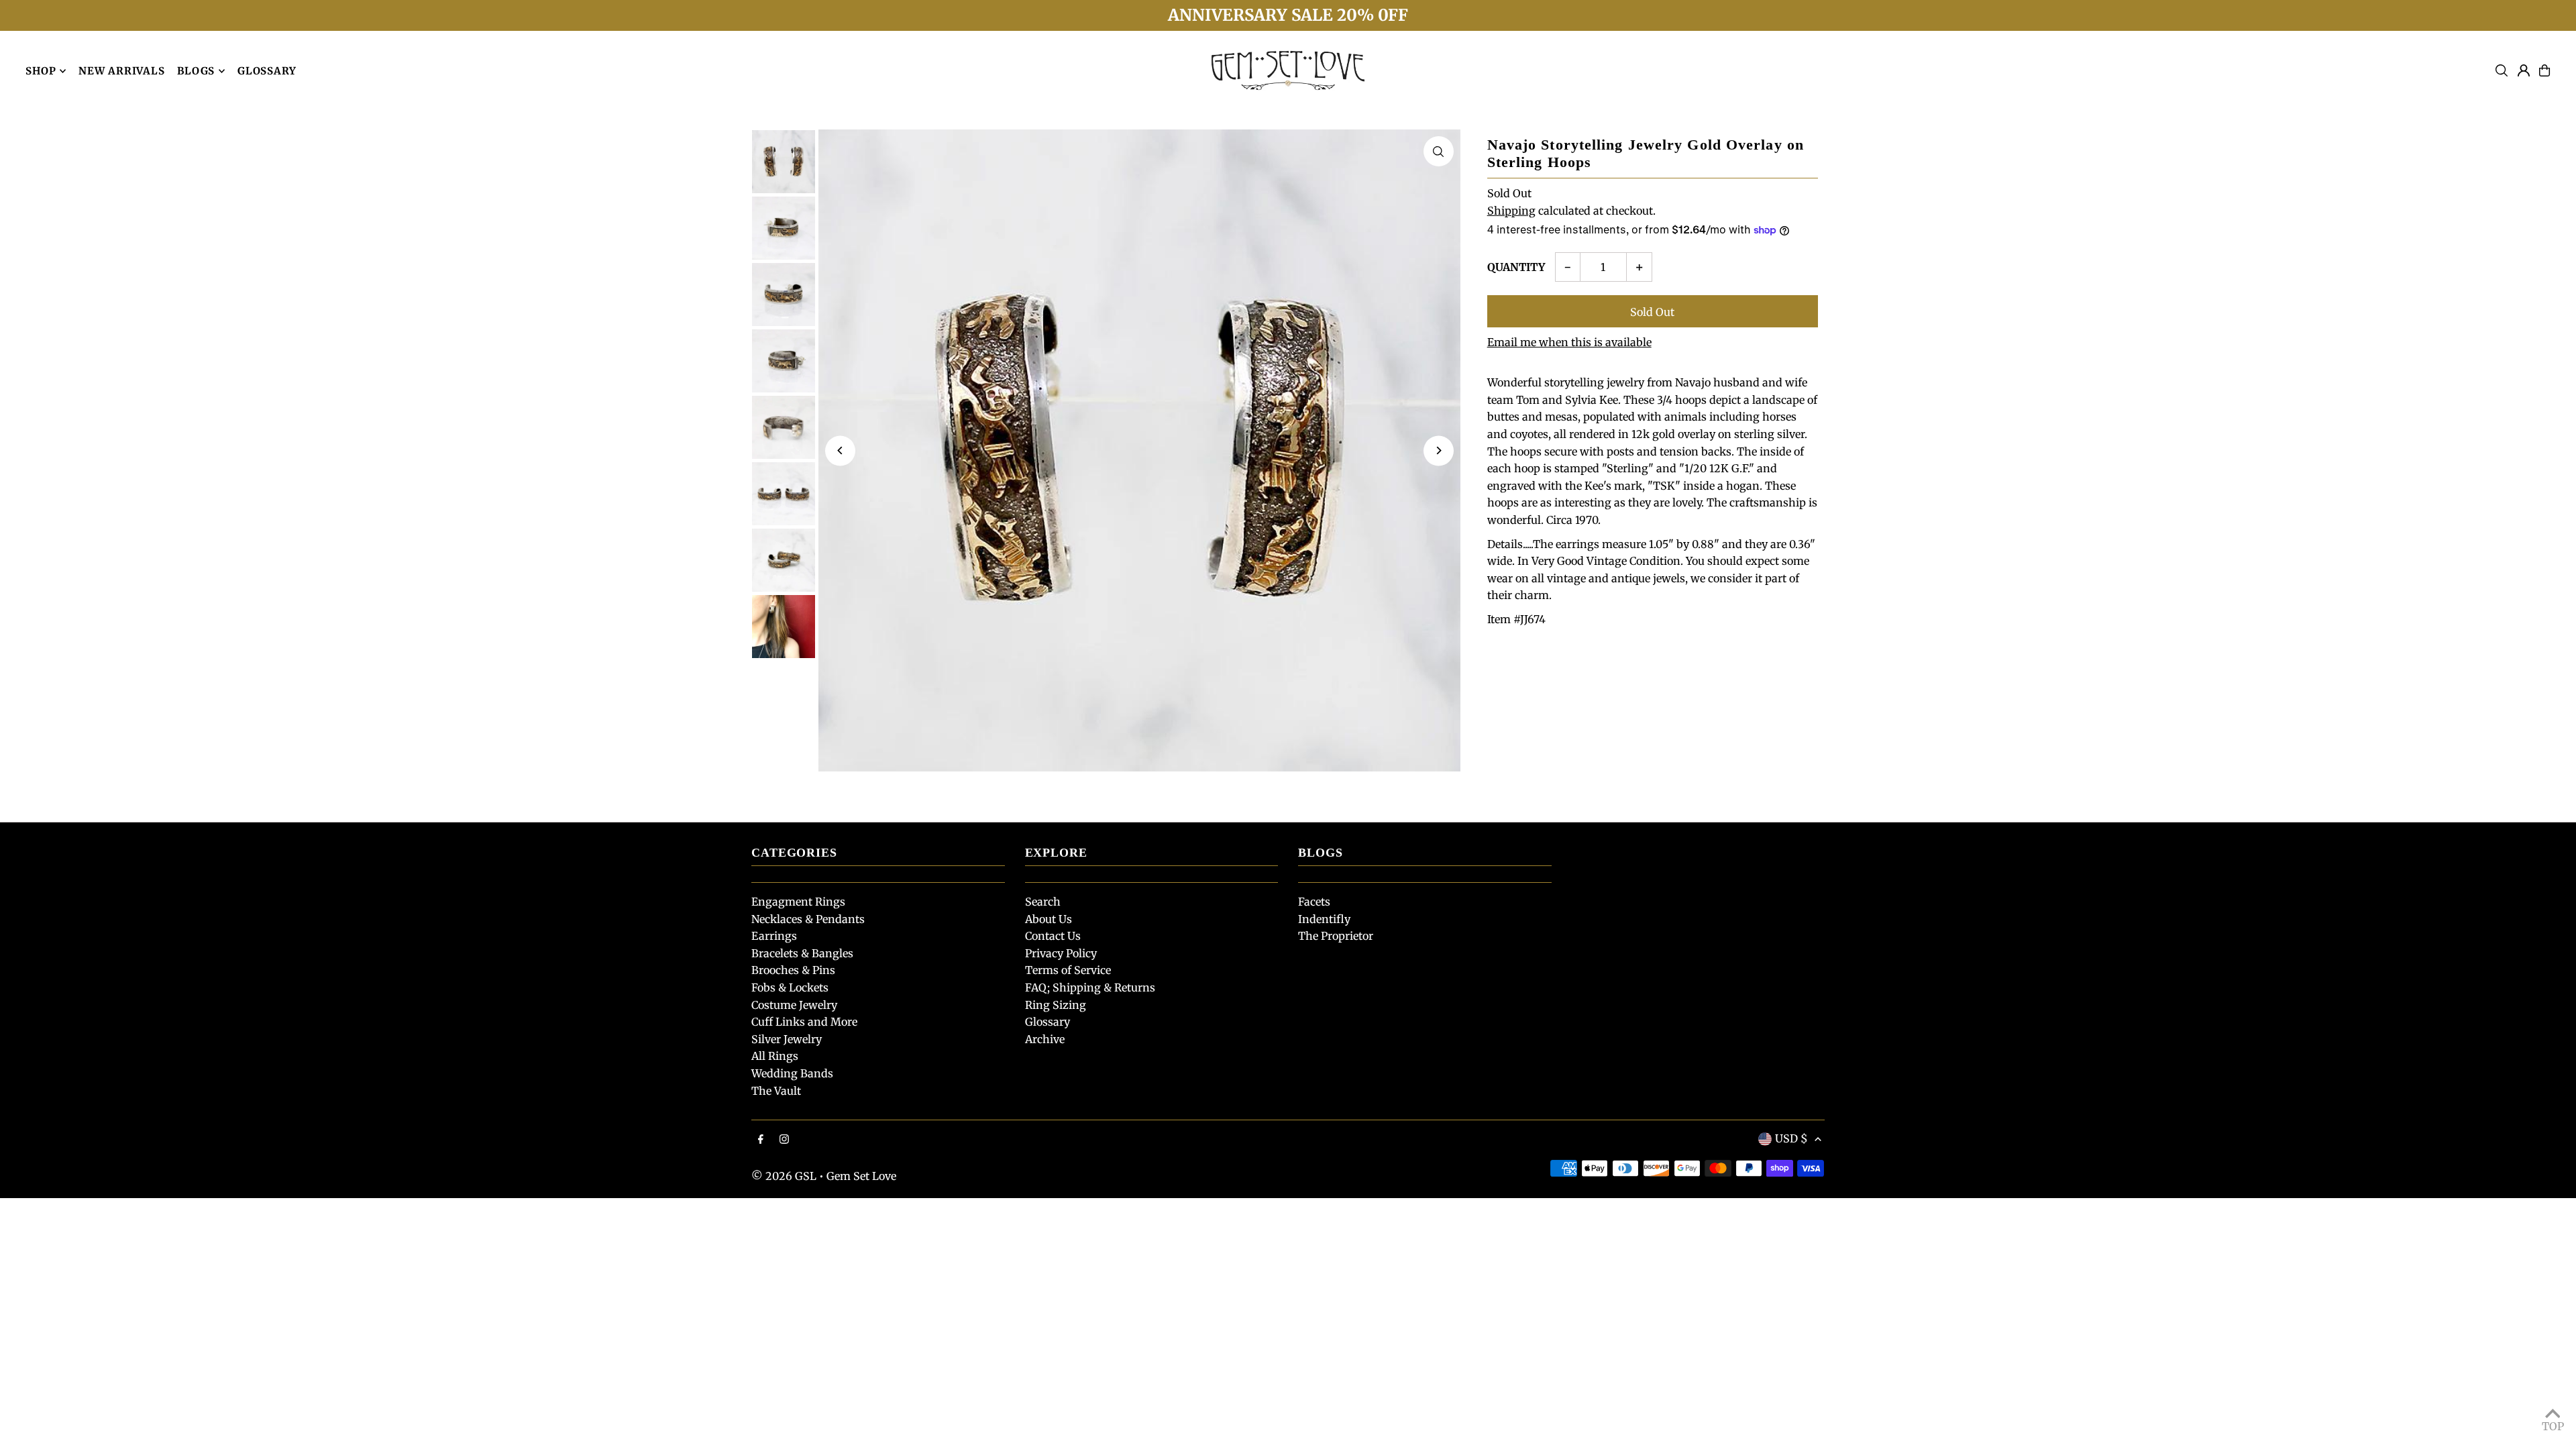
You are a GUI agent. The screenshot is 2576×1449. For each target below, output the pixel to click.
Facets (1314, 902)
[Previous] (840, 450)
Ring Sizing (1056, 1005)
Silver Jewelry (787, 1039)
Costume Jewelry (794, 1005)
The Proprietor (1336, 936)
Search (1043, 902)
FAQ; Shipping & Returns (1090, 987)
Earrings (774, 936)
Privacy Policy (1061, 953)
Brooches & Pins (793, 970)
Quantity (1516, 267)
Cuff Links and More (804, 1022)
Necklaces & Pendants (808, 919)
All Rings (775, 1056)
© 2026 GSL (784, 1176)
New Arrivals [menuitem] (121, 71)
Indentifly (1324, 919)
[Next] (1439, 450)
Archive (1045, 1039)
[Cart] (2544, 70)
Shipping (1511, 211)
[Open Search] (2502, 70)
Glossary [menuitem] (267, 71)
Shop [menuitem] (41, 71)
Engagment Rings (798, 902)
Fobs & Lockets (790, 987)
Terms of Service (1068, 970)
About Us (1049, 919)
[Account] (2524, 70)
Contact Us (1053, 936)
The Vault (776, 1091)
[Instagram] (784, 1140)
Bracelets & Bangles (802, 953)
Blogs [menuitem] (196, 71)
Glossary (1048, 1022)
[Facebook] (761, 1140)
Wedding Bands (792, 1073)
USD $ (1791, 1138)
